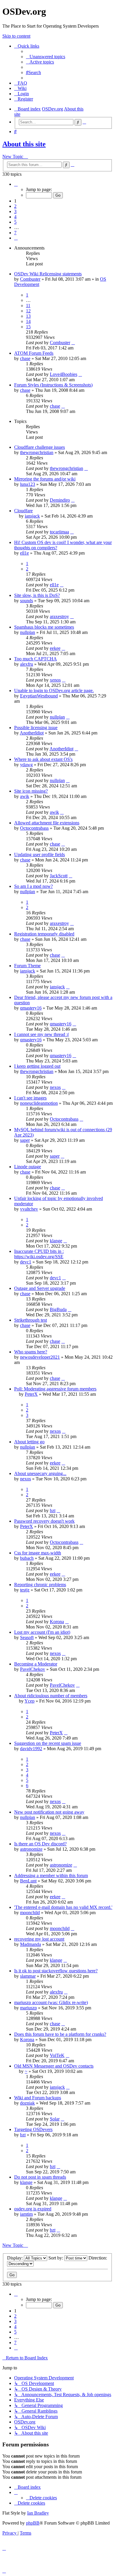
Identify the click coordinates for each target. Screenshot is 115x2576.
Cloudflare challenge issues (40, 447)
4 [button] (15, 217)
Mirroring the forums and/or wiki (45, 479)
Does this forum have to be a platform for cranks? (60, 2034)
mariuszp (28, 2008)
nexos (55, 1087)
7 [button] (15, 233)
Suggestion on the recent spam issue (48, 1743)
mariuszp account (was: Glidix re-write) (51, 2002)
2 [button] (15, 206)
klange (56, 1241)
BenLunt (28, 1881)
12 (28, 311)
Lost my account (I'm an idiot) (42, 1632)
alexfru (27, 664)
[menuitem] (46, 57)
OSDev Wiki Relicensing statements (48, 274)
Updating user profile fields (40, 855)
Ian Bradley (38, 2513)
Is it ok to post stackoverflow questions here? (56, 1971)
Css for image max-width (38, 1553)
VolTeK (57, 2055)
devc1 (26, 1262)
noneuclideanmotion (39, 1103)
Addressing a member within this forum (51, 1875)
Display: (15, 2258)
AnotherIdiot (32, 733)
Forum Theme (27, 966)
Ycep (29, 1701)
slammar (28, 1976)
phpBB (33, 2523)
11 (28, 306)
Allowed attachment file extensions (47, 823)
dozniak (27, 2103)
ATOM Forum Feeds (34, 353)
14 (28, 321)
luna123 (28, 484)
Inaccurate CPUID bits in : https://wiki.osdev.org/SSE (39, 1254)
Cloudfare (23, 511)
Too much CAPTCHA (36, 659)
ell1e (24, 553)
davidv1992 (31, 1749)
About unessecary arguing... (40, 1473)
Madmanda (31, 1944)
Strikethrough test (31, 1320)
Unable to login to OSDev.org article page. (54, 691)
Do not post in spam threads (40, 2177)
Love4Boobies (64, 374)
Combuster (30, 279)
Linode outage (28, 1167)
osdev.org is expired (33, 2209)
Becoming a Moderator (36, 1664)
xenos (55, 680)
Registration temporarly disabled (44, 934)
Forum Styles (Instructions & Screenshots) (53, 385)
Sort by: (56, 2258)
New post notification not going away (49, 1812)
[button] (16, 184)
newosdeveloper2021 (40, 1357)
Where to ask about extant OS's (43, 759)
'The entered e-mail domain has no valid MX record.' (63, 1907)
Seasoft (27, 1637)
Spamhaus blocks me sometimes (44, 627)
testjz (25, 1590)
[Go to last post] (73, 343)
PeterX (31, 1394)
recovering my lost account (39, 1939)
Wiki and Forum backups (38, 2098)
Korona (57, 1622)
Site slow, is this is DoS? (37, 595)
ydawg (26, 765)
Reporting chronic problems (40, 1585)
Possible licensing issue (36, 728)
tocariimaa (59, 532)
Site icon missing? (31, 791)
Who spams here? (31, 1352)
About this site (24, 144)
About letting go (29, 1442)
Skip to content (16, 36)
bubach (27, 1558)
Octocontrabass (34, 828)
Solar (55, 2119)
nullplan (28, 632)
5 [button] (15, 222)
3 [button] (15, 211)
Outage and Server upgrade (40, 1288)
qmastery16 (31, 1008)
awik (25, 796)
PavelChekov (33, 1669)
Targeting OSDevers (33, 2129)
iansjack (32, 516)
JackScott (59, 876)
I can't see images (30, 1098)
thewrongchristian (37, 452)
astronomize (31, 1849)
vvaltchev (29, 1209)
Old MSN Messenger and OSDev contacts (54, 2066)
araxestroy (59, 616)
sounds (27, 601)
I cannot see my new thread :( (42, 1034)
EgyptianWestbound (39, 696)
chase (25, 358)
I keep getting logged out (37, 1066)
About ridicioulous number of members (51, 1696)
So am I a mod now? (33, 886)
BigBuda (58, 1309)
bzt (53, 1510)
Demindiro (60, 500)
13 (28, 316)
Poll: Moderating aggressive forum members (55, 1389)
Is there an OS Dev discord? (40, 1844)
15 (28, 327)
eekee (55, 648)
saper (25, 1140)
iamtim (26, 2214)
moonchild (30, 1913)
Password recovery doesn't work (44, 1521)
